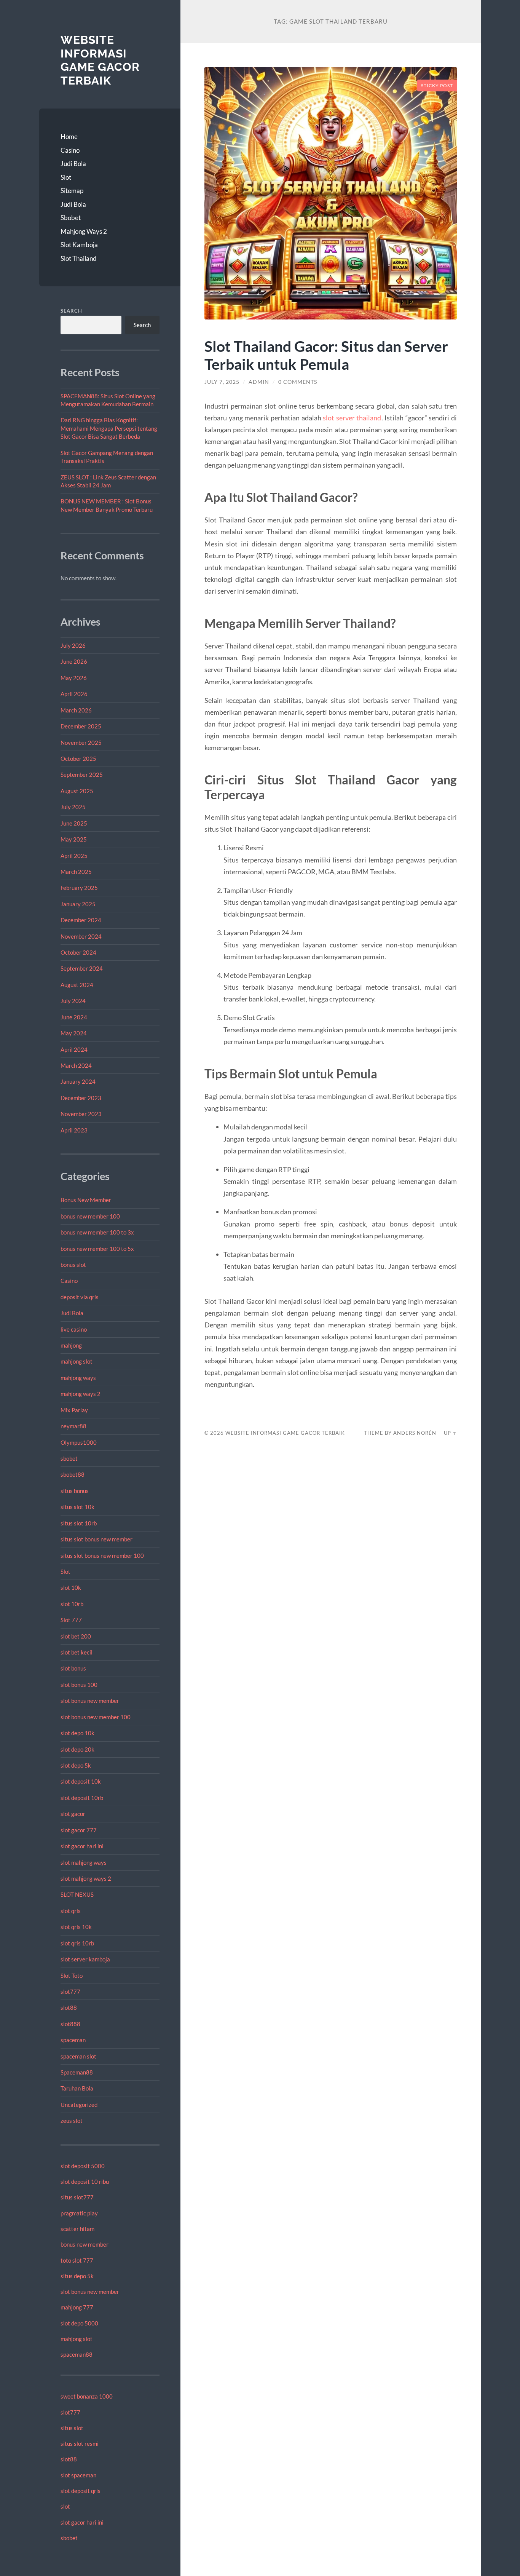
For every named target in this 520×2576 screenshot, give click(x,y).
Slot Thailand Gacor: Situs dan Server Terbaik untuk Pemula (326, 355)
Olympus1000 (79, 1442)
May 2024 (74, 1033)
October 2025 (78, 759)
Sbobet (71, 218)
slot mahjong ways (84, 1862)
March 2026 (76, 710)
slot (65, 2506)
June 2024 (74, 1017)
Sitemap (72, 191)
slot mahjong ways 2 (86, 1878)
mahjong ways (78, 1378)
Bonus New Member (86, 1200)
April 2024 (74, 1049)
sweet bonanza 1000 (87, 2396)
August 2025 (77, 791)
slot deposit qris (81, 2491)
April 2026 (74, 694)
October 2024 (78, 952)
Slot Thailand (79, 258)
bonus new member (85, 2244)
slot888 (70, 2024)
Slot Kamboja (79, 245)
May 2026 (74, 678)
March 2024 (76, 1065)
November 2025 (81, 743)
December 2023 (81, 1098)
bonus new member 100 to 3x (97, 1232)
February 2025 (79, 888)
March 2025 (76, 872)
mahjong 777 (77, 2307)
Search (71, 311)
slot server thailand (352, 418)
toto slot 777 (77, 2260)
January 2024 (78, 1081)
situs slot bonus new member (97, 1539)
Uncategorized (79, 2105)
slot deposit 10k (81, 1781)
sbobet (69, 1458)
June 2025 (74, 823)
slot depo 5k (76, 1765)
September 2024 (82, 968)
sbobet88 (73, 1474)
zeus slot (72, 2121)
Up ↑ (450, 1433)
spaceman (73, 2040)
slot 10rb (72, 1604)
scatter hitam (77, 2229)
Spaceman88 (77, 2072)
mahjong (71, 1345)
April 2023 (74, 1130)
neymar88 (73, 1426)
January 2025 (78, 904)
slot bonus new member (90, 1701)
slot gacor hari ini (82, 1846)
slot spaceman (78, 2475)
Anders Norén (415, 1433)
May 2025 (74, 839)
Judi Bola (73, 164)
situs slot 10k (77, 1507)
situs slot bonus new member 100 (102, 1556)
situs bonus (75, 1491)
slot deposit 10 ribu (85, 2182)
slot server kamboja (85, 1959)
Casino (70, 150)
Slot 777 (71, 1620)
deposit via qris (80, 1297)
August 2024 (77, 985)
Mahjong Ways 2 (84, 231)
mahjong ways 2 (81, 1394)
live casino (74, 1329)
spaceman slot (78, 2056)
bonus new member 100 (90, 1216)
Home (69, 137)
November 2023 (81, 1114)
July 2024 (73, 1001)
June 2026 (74, 661)
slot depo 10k (77, 1733)
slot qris (71, 1911)
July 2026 (73, 645)
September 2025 (82, 775)
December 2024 (81, 920)
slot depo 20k (77, 1749)
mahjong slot (77, 1361)
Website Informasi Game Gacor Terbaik (100, 60)
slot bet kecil (77, 1652)
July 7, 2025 (222, 382)
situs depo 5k (77, 2276)
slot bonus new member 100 (96, 1717)
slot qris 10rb (77, 1943)
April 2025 (74, 856)
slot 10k (71, 1587)
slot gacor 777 (79, 1830)
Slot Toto (72, 1976)
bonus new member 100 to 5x (97, 1249)
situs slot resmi (80, 2443)
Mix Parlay (74, 1410)
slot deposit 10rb (82, 1798)
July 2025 (73, 807)
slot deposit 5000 (83, 2166)
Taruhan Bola (77, 2088)
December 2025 (81, 726)
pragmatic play (79, 2213)
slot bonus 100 (79, 1685)
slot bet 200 (76, 1636)
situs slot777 (77, 2197)
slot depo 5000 (79, 2323)
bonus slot (73, 1265)
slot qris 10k (76, 1927)
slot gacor (73, 1814)
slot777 (70, 1991)
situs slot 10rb (79, 1523)
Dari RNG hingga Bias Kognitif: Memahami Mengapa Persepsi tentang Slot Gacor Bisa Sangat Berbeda (109, 428)
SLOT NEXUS (77, 1894)
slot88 (69, 2007)
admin (259, 382)
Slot (66, 177)
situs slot (72, 2428)
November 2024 (81, 936)
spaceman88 (77, 2354)
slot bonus (73, 1668)
